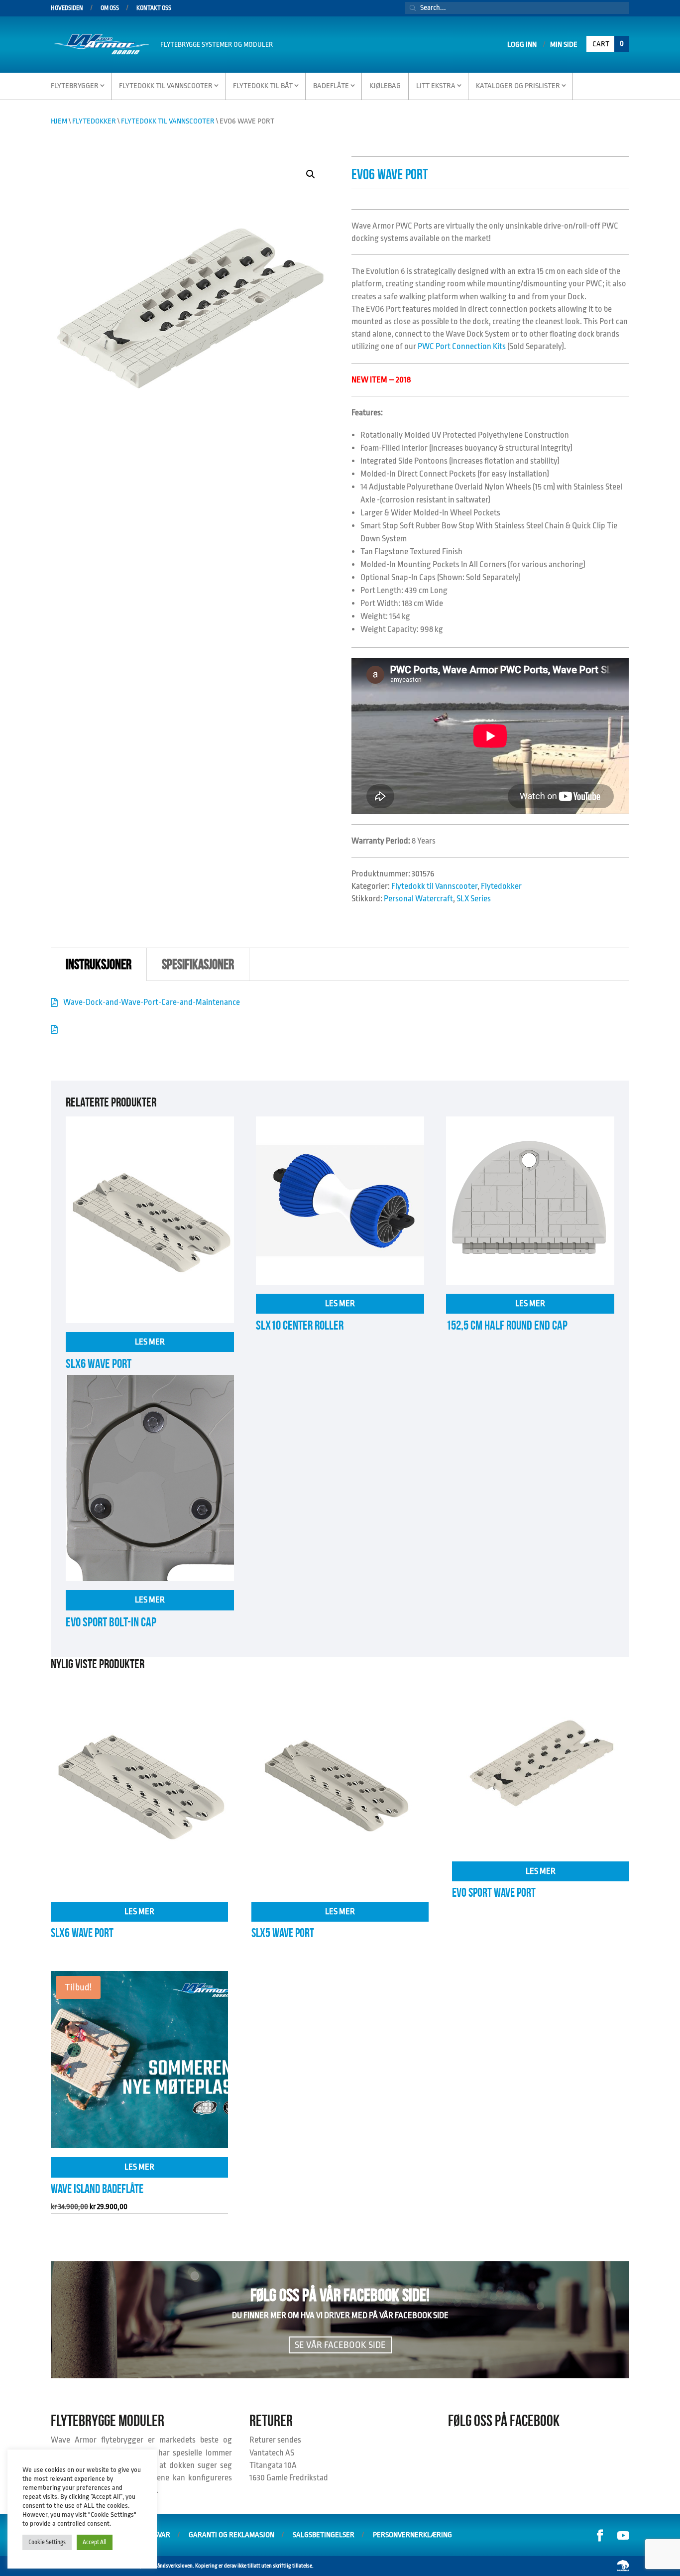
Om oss (110, 8)
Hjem (59, 121)
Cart (608, 44)
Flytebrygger (75, 86)
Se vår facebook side (340, 2345)
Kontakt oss (154, 8)
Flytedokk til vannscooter (166, 86)
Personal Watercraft (418, 899)
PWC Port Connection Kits (462, 346)
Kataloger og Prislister (518, 86)
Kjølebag (385, 86)
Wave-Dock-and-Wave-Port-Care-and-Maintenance (152, 1002)
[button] (311, 174)
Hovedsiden (67, 8)
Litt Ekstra (436, 86)
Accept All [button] (95, 2542)
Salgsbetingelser (324, 2535)
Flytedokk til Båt (263, 86)
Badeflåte (331, 86)
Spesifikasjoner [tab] (198, 964)
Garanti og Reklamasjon (231, 2535)
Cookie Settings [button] (47, 2542)
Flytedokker (94, 121)
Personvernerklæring (412, 2535)
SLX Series (474, 899)
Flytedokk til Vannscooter (168, 121)
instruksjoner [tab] (99, 964)
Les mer (150, 1342)
